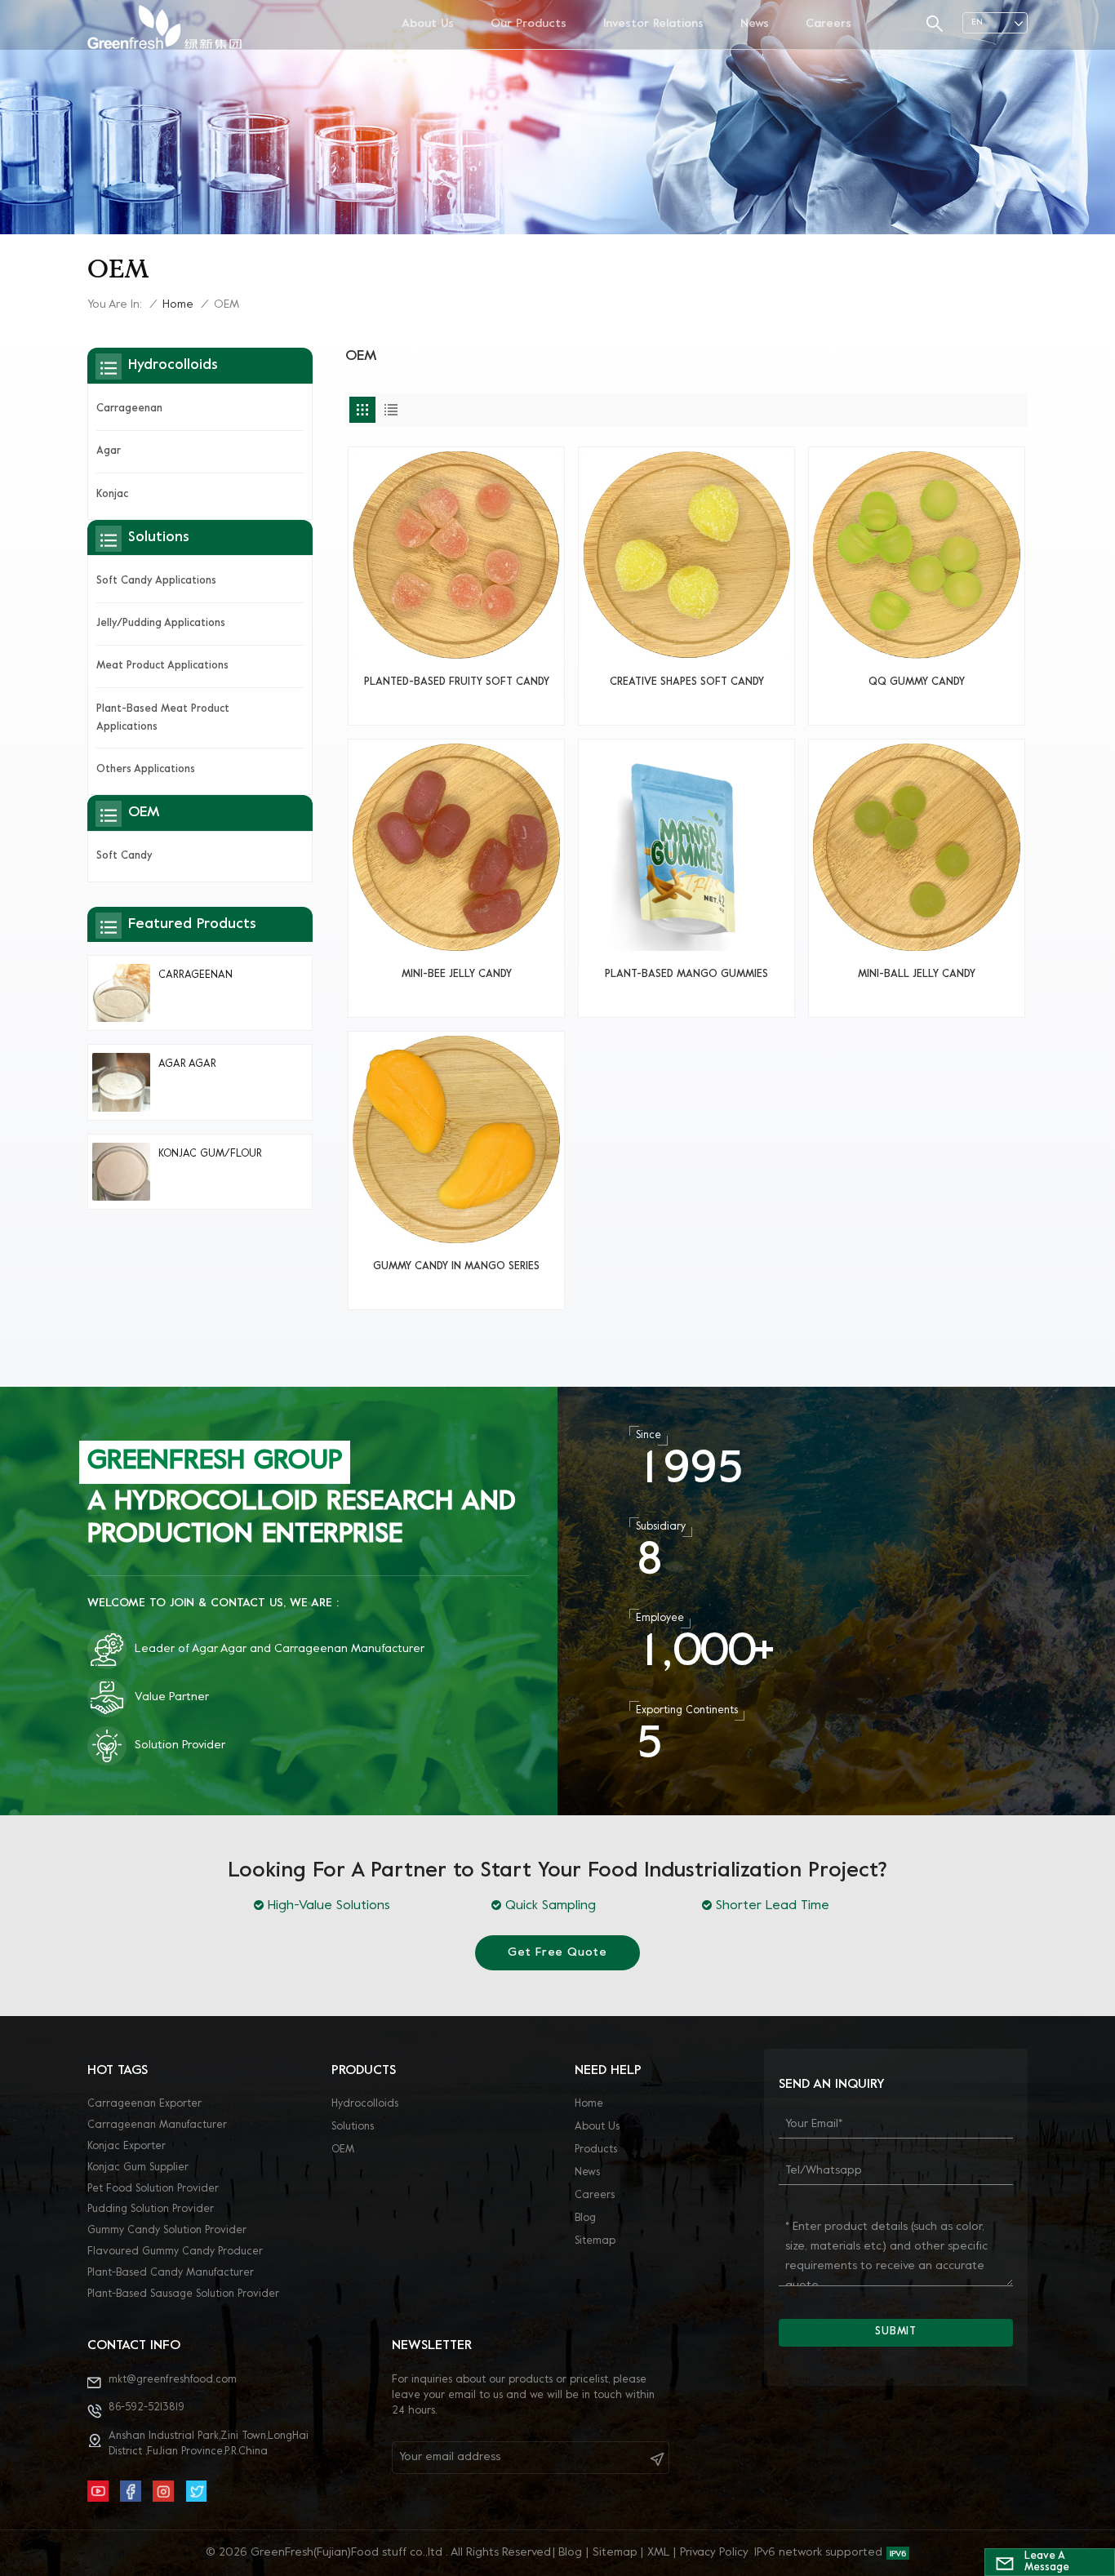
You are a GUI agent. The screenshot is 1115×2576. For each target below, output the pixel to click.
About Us (428, 24)
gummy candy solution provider (167, 2231)
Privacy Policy (714, 2553)
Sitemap (595, 2241)
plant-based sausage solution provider (183, 2294)
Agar (109, 451)
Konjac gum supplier (138, 2168)
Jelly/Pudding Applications (161, 624)
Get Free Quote (557, 1953)
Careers (828, 24)
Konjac (112, 495)
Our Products (529, 24)
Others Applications (146, 770)
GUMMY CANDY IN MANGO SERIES (456, 1267)
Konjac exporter (127, 2147)
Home (178, 305)
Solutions (353, 2127)
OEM (343, 2150)
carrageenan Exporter (144, 2104)
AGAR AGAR (187, 1064)
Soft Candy (124, 856)
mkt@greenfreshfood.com (173, 2380)
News (755, 24)
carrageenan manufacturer (157, 2125)
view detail (457, 706)
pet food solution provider (153, 2189)
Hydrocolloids (365, 2104)
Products (596, 2150)
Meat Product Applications (162, 666)
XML (659, 2553)
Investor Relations (653, 24)
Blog (585, 2218)
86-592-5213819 (147, 2408)
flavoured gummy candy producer (175, 2252)
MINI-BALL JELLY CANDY (917, 975)
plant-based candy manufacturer (171, 2273)
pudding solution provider (151, 2210)
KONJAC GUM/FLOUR (210, 1154)
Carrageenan (129, 409)
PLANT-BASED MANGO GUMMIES (686, 975)
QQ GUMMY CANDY (917, 682)
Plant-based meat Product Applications (163, 718)
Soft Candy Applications (156, 581)
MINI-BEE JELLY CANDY (457, 975)
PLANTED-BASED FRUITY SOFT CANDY (457, 682)
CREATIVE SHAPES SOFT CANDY (687, 682)
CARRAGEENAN (195, 975)
